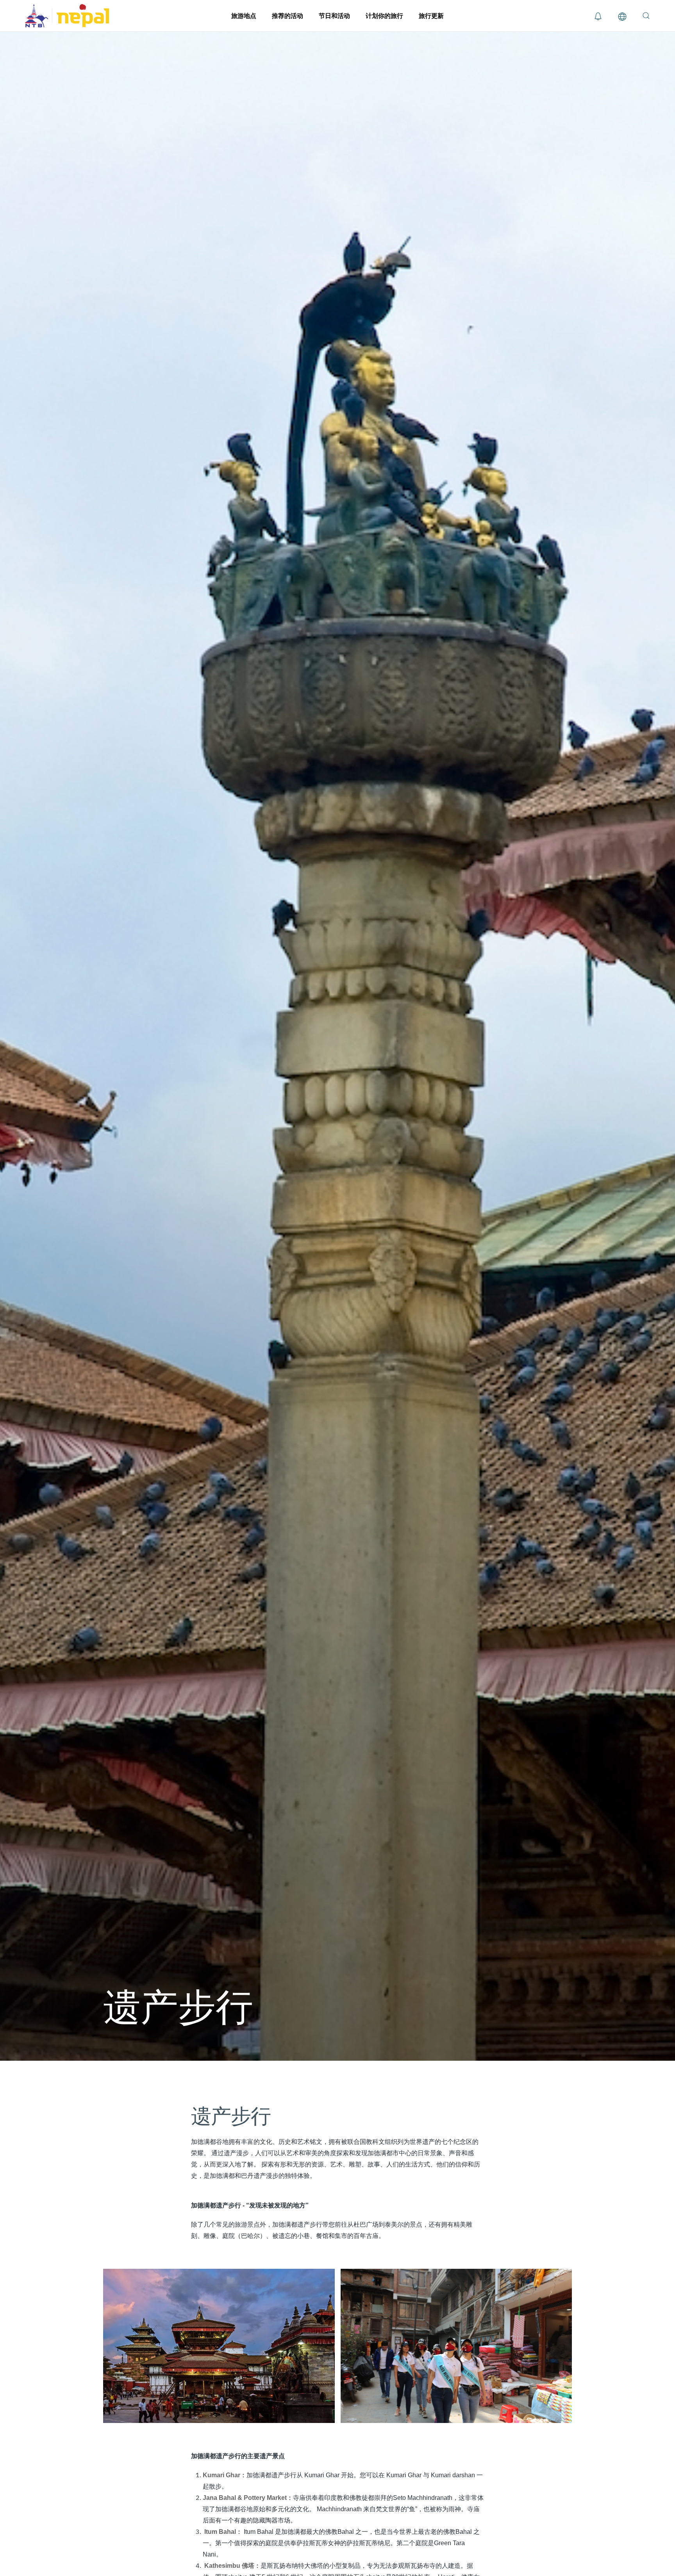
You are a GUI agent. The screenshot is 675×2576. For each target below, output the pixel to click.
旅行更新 (431, 16)
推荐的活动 (287, 16)
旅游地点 (244, 16)
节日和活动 (334, 16)
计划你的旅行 (384, 16)
